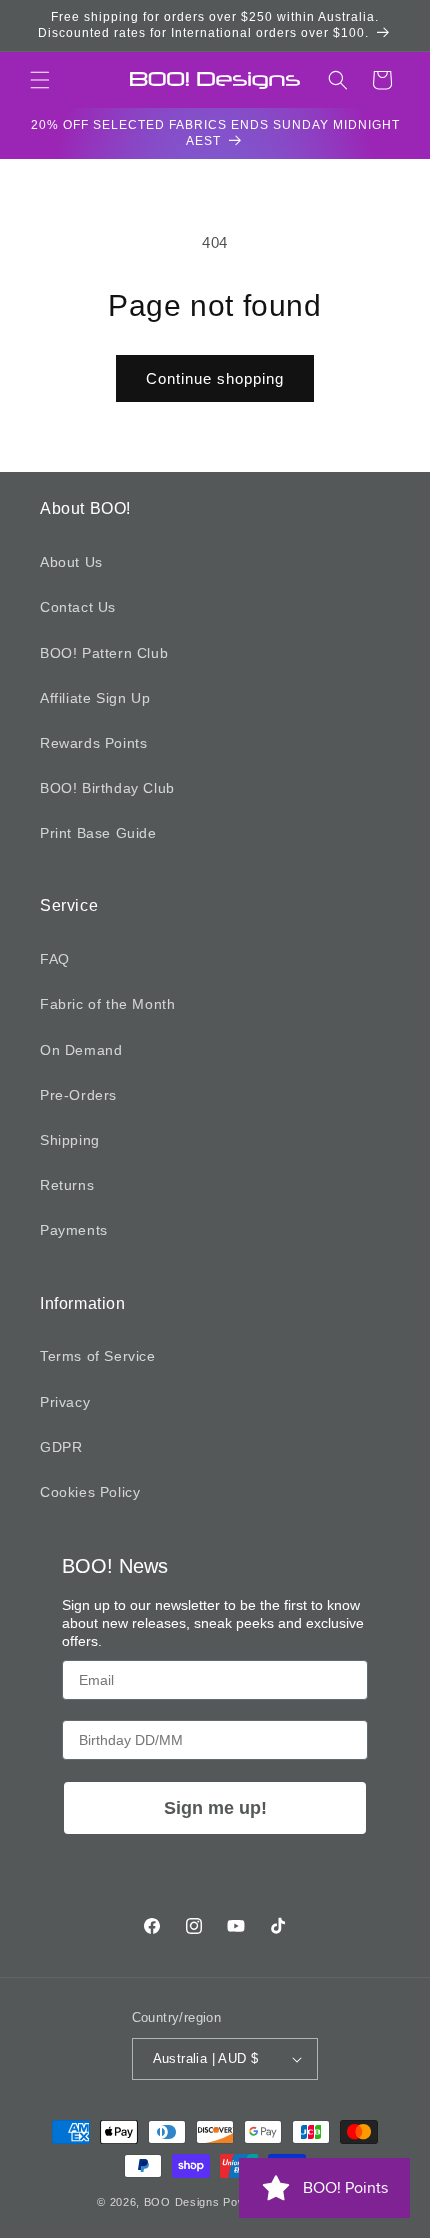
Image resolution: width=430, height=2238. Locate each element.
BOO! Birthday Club (107, 788)
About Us (71, 562)
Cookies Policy (90, 1492)
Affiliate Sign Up (95, 698)
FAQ (55, 959)
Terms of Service (98, 1356)
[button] (40, 80)
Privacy (65, 1402)
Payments (74, 1230)
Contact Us (78, 607)
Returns (67, 1185)
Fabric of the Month (107, 1004)
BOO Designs (182, 2202)
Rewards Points (93, 743)
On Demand (81, 1050)
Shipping (70, 1140)
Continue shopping (215, 378)
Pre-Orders (78, 1095)
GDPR (61, 1447)
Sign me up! (215, 1808)
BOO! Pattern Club (104, 653)
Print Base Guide (98, 833)
